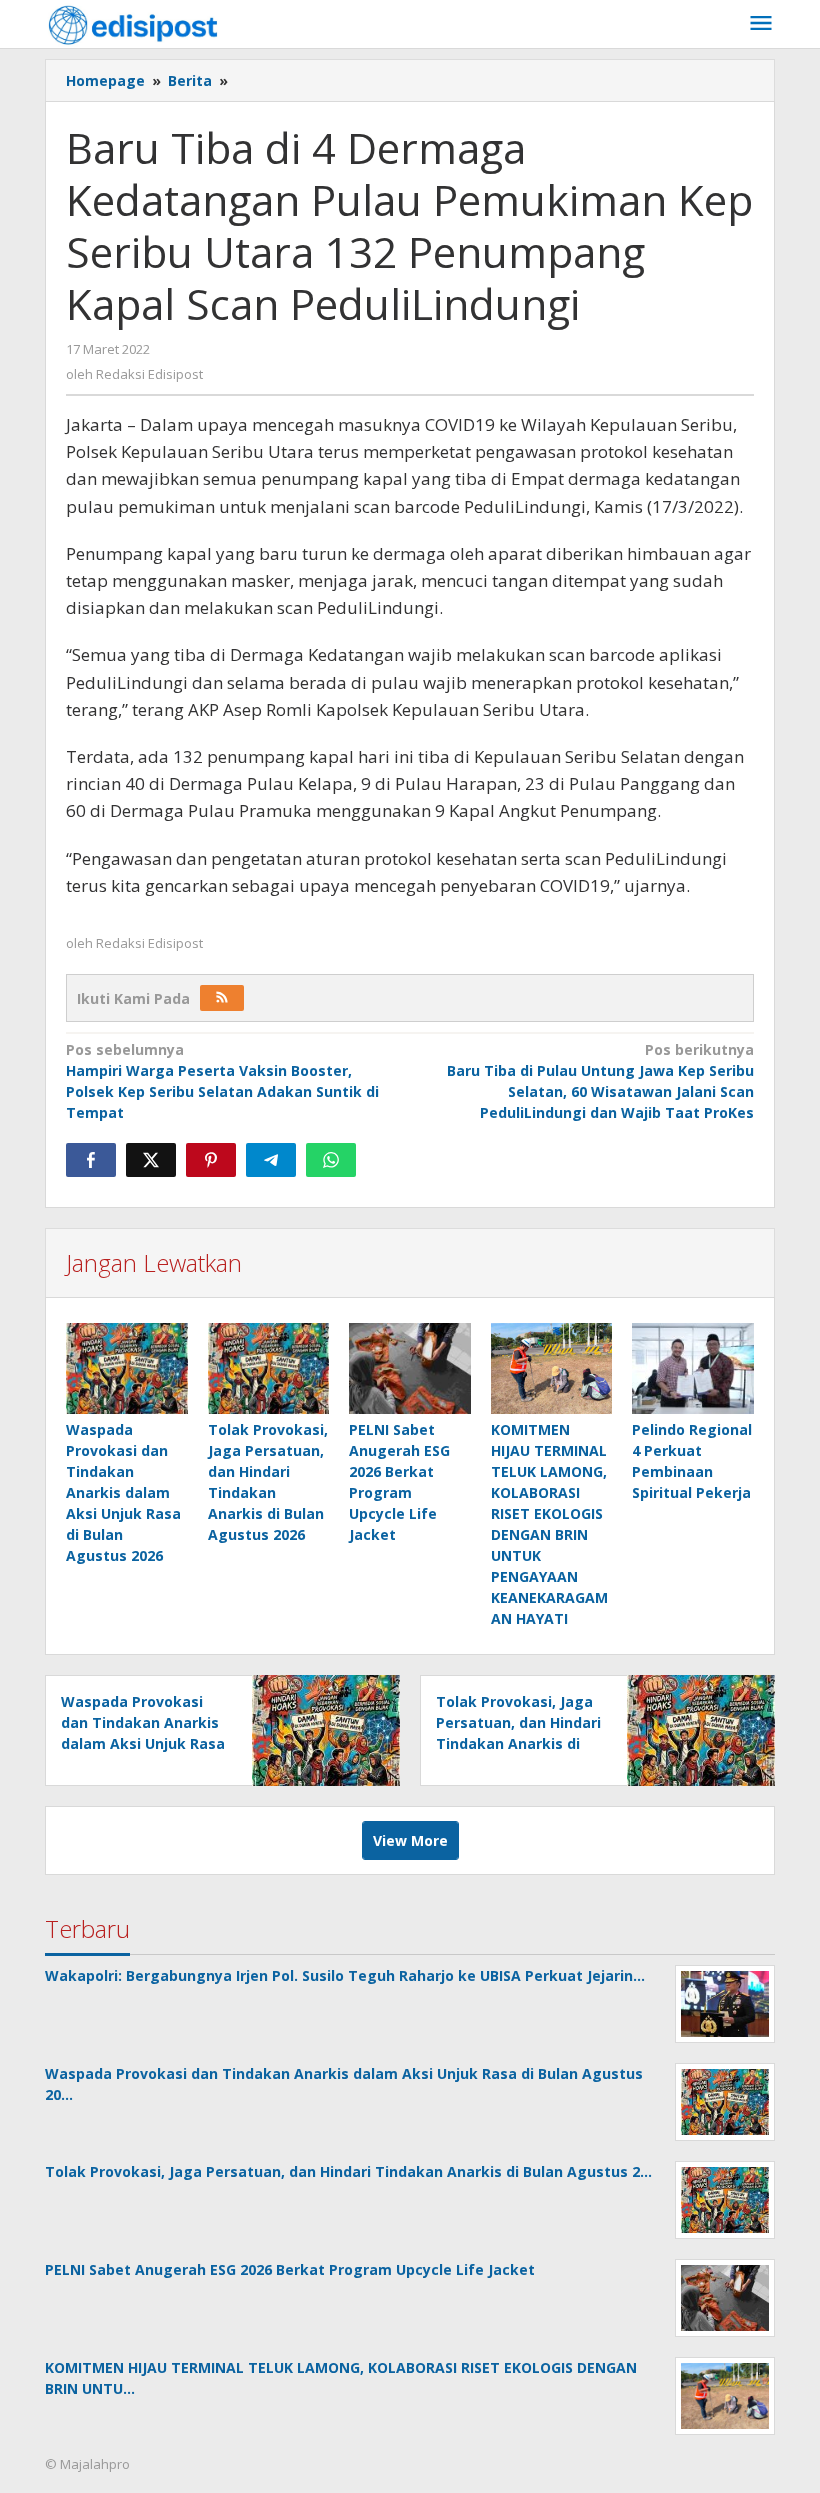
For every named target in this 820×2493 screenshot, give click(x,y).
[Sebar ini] (91, 1160)
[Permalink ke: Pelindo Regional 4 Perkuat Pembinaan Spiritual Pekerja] (693, 1368)
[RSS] (222, 998)
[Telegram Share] (271, 1160)
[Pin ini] (211, 1160)
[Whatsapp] (331, 1160)
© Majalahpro (87, 2464)
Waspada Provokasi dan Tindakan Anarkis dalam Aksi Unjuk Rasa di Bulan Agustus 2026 (123, 1492)
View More (410, 1840)
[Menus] (761, 24)
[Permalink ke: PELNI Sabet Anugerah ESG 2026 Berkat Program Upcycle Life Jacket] (410, 1368)
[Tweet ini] (151, 1160)
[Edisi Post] (133, 23)
